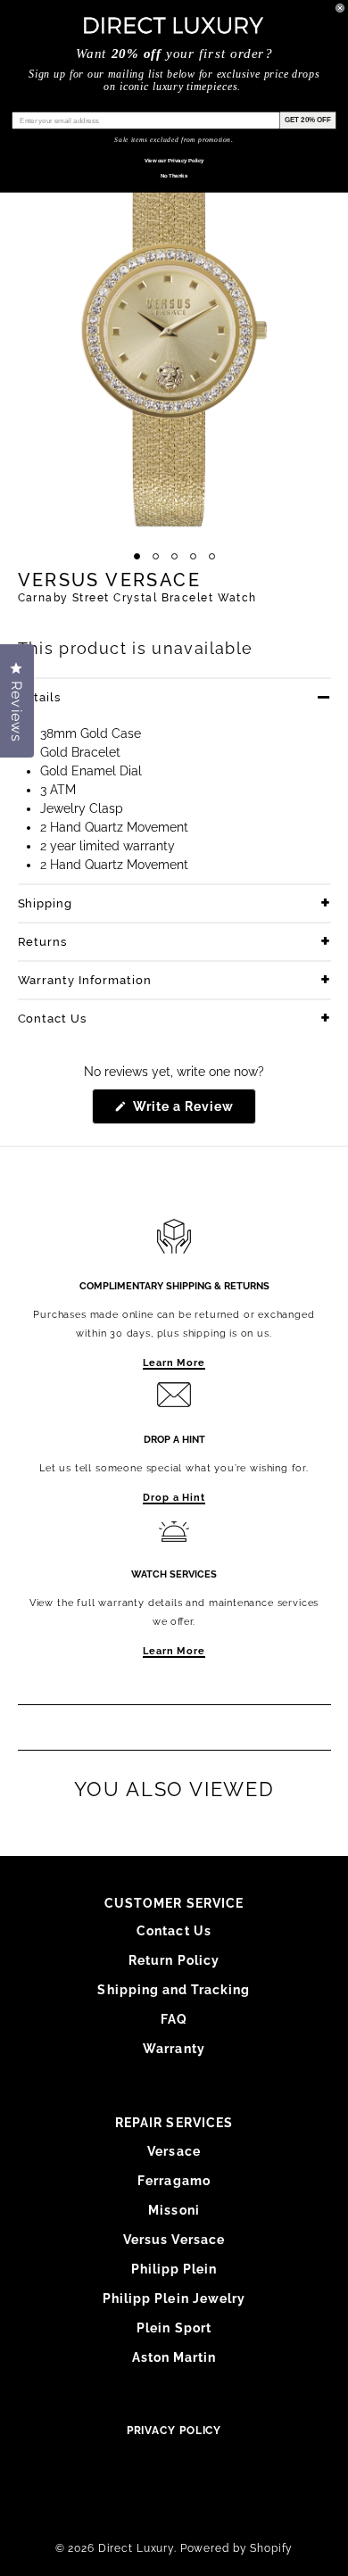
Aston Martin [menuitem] (174, 2357)
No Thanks (174, 175)
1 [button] (137, 556)
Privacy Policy (174, 2431)
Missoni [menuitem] (174, 2210)
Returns (43, 942)
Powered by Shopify (237, 2548)
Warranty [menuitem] (174, 2049)
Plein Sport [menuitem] (174, 2328)
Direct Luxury (136, 2548)
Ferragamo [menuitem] (174, 2181)
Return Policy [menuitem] (174, 1960)
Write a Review (193, 1111)
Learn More (174, 1363)
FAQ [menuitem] (174, 2019)
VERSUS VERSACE (110, 580)
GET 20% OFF (308, 120)
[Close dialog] (340, 8)
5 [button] (212, 556)
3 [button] (174, 556)
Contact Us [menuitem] (174, 1931)
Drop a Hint (174, 1498)
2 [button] (156, 556)
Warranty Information (85, 980)
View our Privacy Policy (174, 160)
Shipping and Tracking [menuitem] (174, 1990)
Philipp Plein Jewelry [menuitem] (174, 2299)
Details (40, 697)
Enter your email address (55, 105)
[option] (174, 332)
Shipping (46, 903)
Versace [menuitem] (174, 2151)
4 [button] (193, 556)
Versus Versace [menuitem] (174, 2240)
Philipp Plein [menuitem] (174, 2269)
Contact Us (53, 1019)
